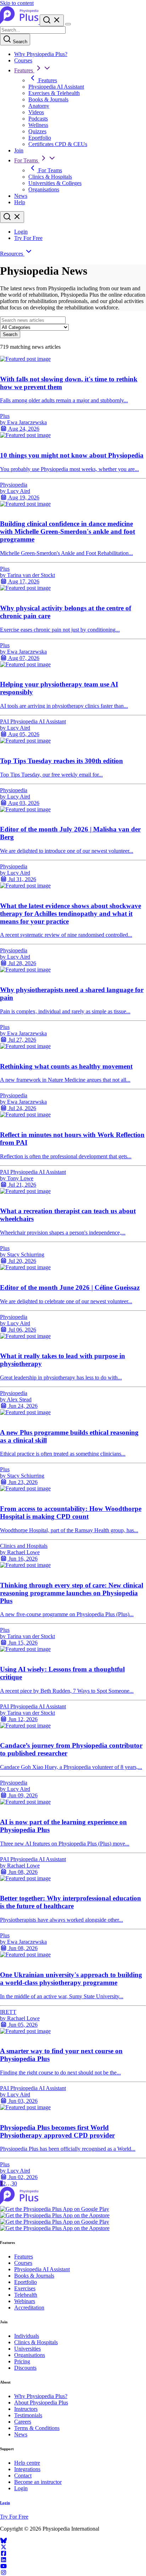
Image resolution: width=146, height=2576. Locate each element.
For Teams (27, 160)
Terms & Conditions (37, 2428)
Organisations (44, 189)
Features (24, 70)
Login (21, 232)
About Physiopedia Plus (41, 2403)
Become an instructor (38, 2482)
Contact (23, 2476)
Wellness (38, 125)
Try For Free (28, 238)
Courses (23, 60)
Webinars (25, 2301)
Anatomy (39, 106)
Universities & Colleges (55, 183)
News (21, 196)
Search (19, 42)
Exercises (25, 2288)
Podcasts (38, 119)
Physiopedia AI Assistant (56, 87)
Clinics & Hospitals (50, 177)
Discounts (25, 2368)
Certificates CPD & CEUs (58, 144)
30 (14, 2183)
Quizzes (37, 131)
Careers (23, 2422)
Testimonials (28, 2415)
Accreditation (29, 2308)
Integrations (27, 2469)
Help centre (27, 2463)
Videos (36, 112)
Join (19, 150)
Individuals (27, 2336)
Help (20, 202)
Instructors (26, 2409)
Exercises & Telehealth (54, 93)
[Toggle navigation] (68, 24)
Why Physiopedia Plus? (41, 54)
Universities (27, 2349)
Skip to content (17, 3)
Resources (12, 254)
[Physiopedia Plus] (20, 22)
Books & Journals (48, 99)
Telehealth (26, 2295)
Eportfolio (40, 138)
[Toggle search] (12, 217)
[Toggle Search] (52, 20)
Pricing (22, 2361)
